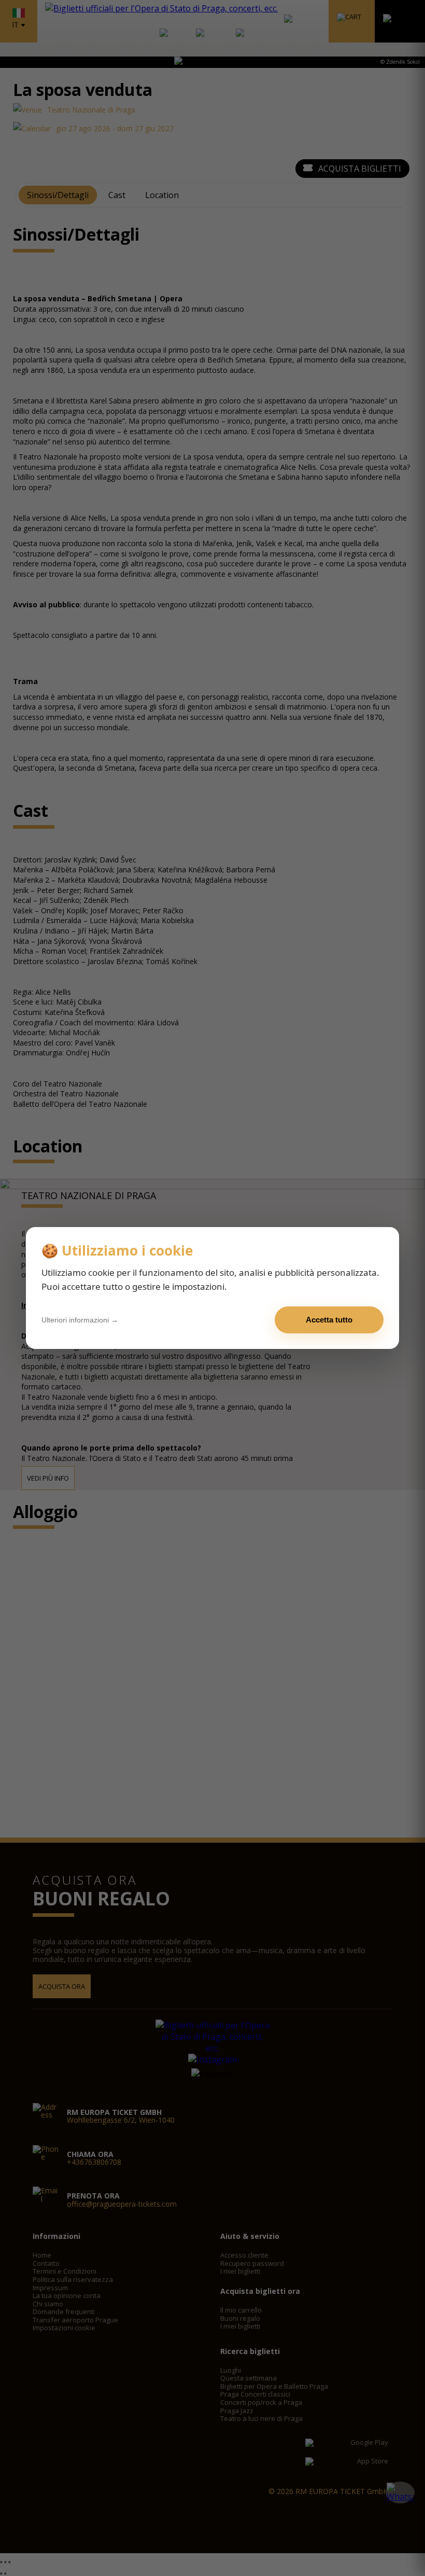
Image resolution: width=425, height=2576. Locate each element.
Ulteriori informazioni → (80, 1320)
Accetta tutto (329, 1320)
